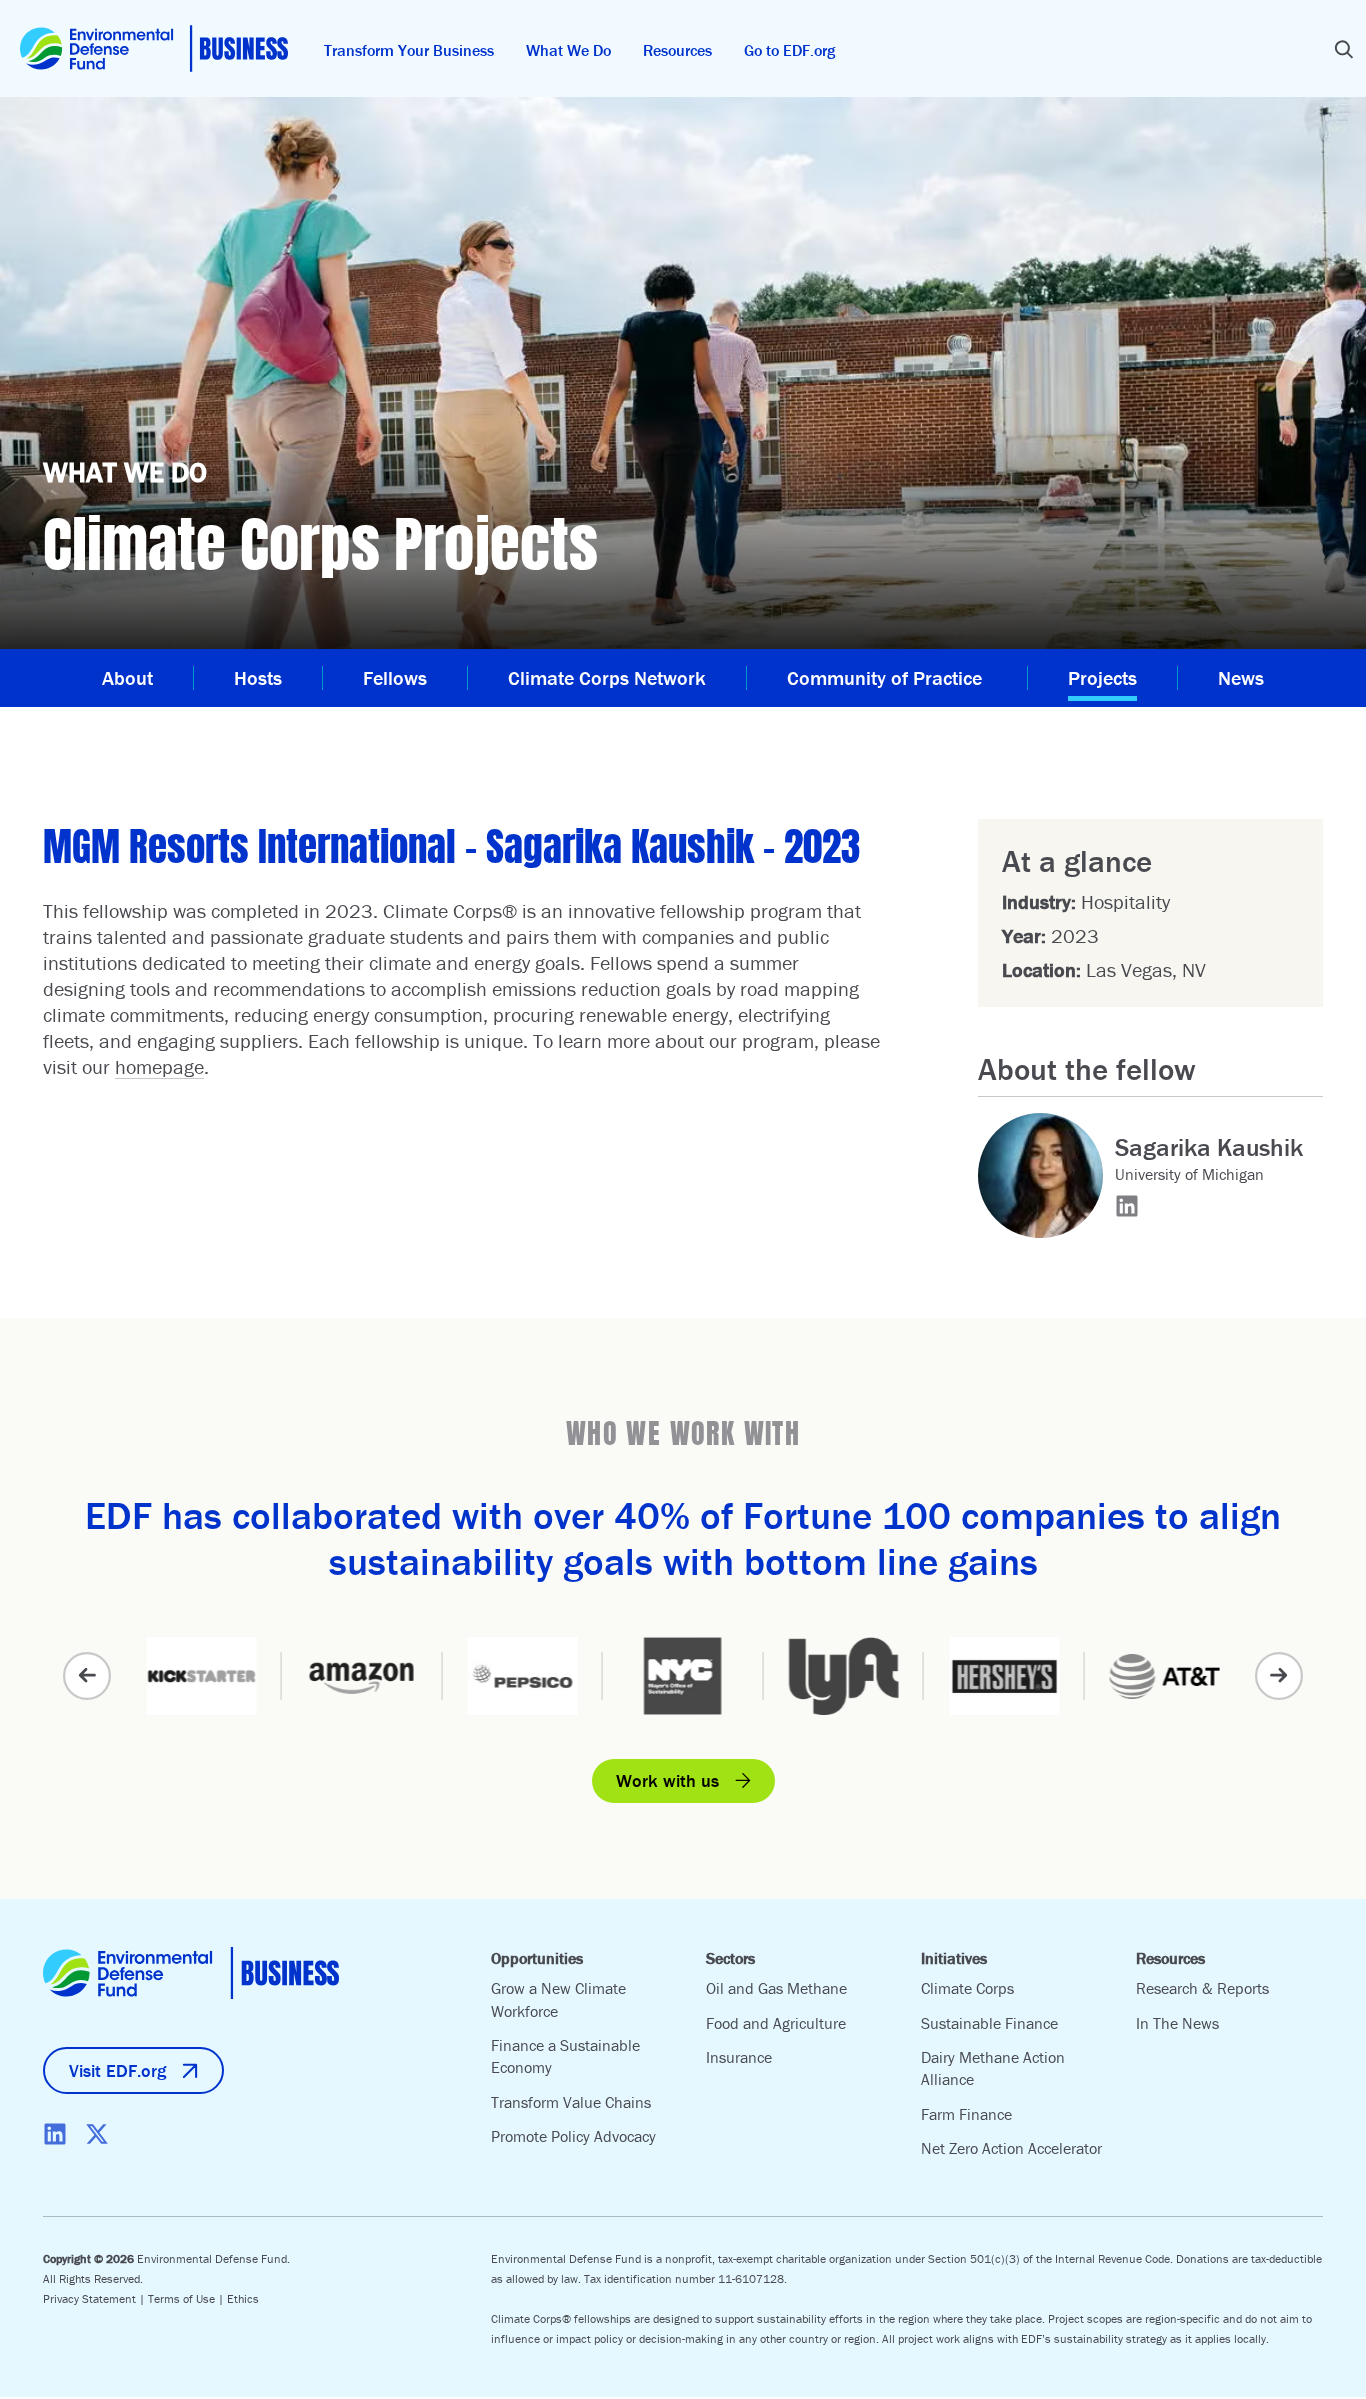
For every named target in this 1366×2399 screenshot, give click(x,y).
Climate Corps (967, 1988)
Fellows (395, 677)
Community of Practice (887, 677)
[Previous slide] (87, 1676)
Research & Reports (1202, 1988)
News (1241, 677)
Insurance (739, 2057)
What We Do (568, 50)
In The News (1177, 2023)
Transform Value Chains (571, 2102)
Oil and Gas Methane (776, 1988)
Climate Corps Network (607, 677)
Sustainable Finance (989, 2023)
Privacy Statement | (95, 2298)
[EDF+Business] (154, 48)
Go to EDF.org (789, 50)
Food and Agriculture (776, 2023)
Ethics (243, 2298)
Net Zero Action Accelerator (1011, 2148)
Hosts (258, 677)
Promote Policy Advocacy (573, 2136)
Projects (1102, 677)
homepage (159, 1066)
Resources (677, 50)
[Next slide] (1279, 1676)
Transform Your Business (409, 50)
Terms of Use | (187, 2298)
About (127, 677)
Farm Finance (966, 2114)
